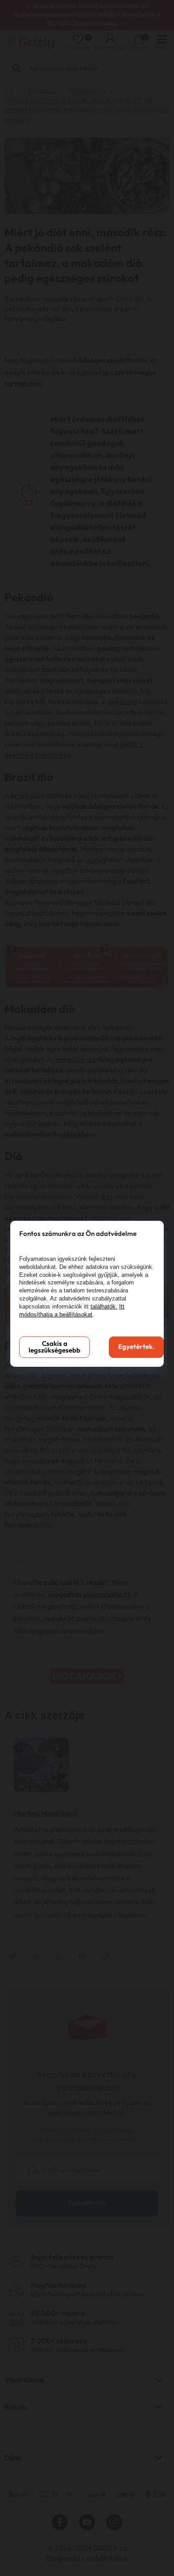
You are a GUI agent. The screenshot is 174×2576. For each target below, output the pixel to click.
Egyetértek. (136, 1347)
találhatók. (104, 1306)
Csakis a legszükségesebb (54, 1347)
